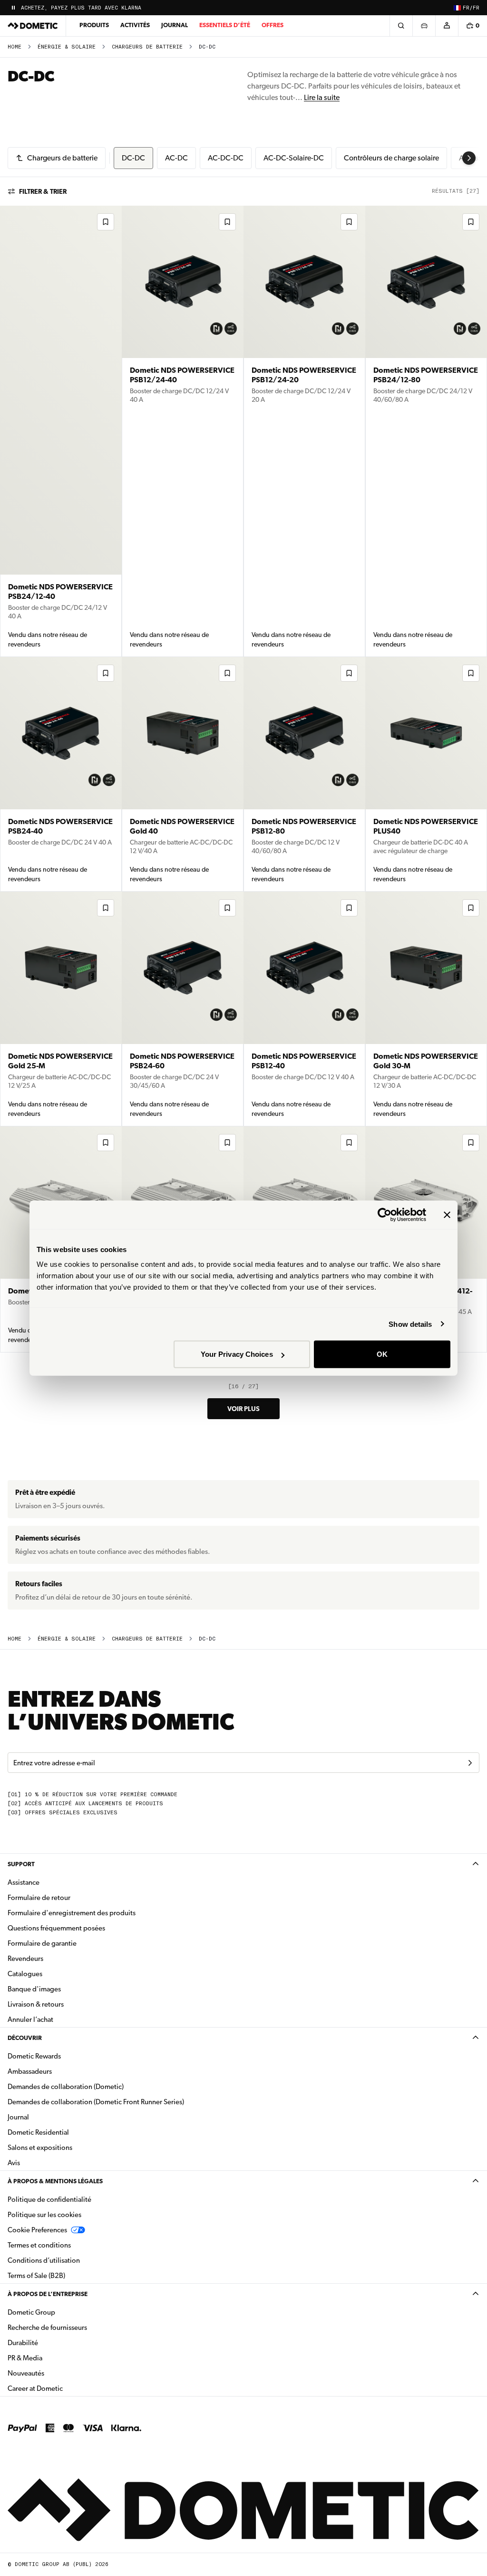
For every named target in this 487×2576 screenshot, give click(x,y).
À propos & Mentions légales (55, 2181)
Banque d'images (64, 1989)
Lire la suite (322, 97)
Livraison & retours (36, 2004)
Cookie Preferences (37, 2230)
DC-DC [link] (207, 47)
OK (382, 1354)
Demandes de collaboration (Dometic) (66, 2087)
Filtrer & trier (43, 191)
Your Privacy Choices (237, 1354)
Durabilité (23, 2343)
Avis (14, 2163)
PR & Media (55, 2358)
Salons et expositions (40, 2148)
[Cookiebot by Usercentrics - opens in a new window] (385, 1214)
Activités (135, 25)
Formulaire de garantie (42, 1943)
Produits (94, 25)
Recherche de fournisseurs (47, 2327)
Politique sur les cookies (44, 2215)
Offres (273, 25)
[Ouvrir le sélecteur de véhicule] (424, 26)
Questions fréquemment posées (56, 1928)
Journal (175, 25)
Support (21, 1864)
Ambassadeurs (30, 2071)
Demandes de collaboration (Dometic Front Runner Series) (96, 2102)
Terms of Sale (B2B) (36, 2276)
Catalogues (55, 1974)
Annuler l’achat (30, 2019)
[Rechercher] (401, 26)
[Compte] (447, 26)
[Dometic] (33, 26)
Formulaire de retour (39, 1898)
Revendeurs (25, 1959)
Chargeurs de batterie (147, 47)
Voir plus (243, 1409)
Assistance (24, 1882)
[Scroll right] (469, 158)
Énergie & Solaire (67, 47)
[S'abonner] (470, 1763)
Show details (410, 1324)
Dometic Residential (68, 2132)
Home (15, 47)
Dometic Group (61, 2312)
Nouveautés (56, 2373)
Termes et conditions (39, 2245)
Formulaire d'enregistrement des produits (72, 1913)
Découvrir (25, 2038)
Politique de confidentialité (49, 2199)
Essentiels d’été (225, 25)
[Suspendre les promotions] (13, 8)
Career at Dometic (65, 2388)
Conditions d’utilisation (44, 2260)
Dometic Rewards (34, 2056)
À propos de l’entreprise (48, 2294)
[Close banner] (447, 1214)
